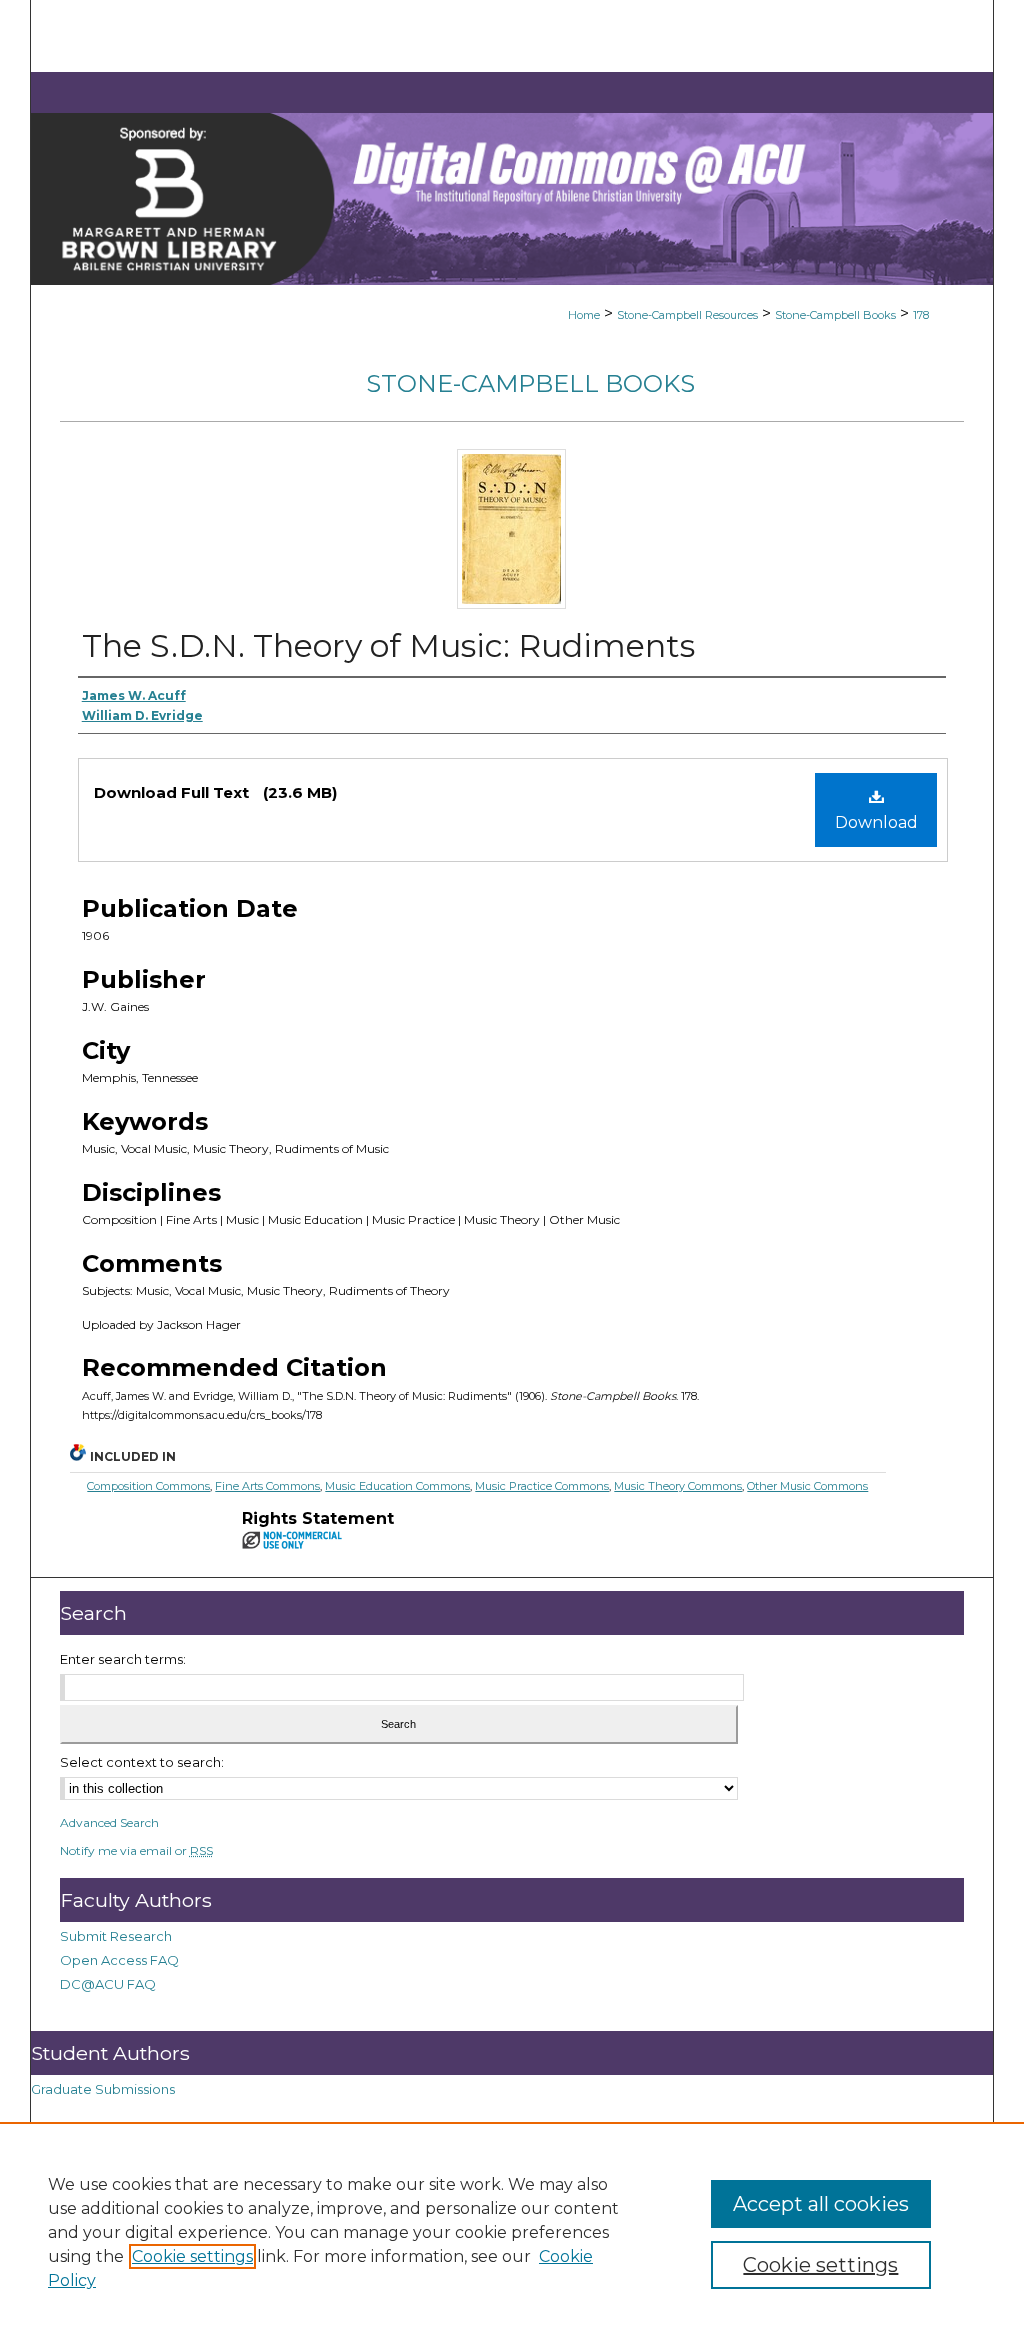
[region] (512, 2232)
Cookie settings (192, 2256)
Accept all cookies (821, 2204)
